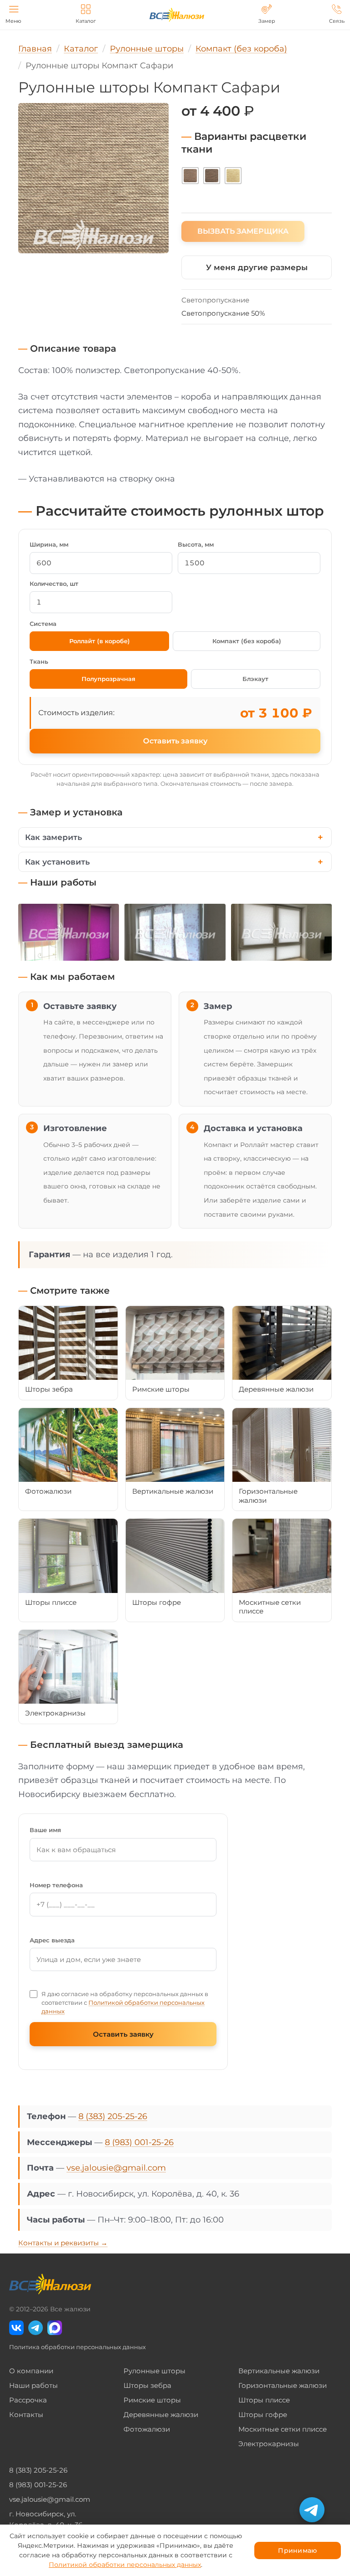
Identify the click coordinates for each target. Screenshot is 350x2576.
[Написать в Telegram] (312, 2510)
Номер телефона (56, 1885)
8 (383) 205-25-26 (113, 2116)
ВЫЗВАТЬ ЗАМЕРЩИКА (243, 231)
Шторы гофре (263, 2415)
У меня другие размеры (257, 267)
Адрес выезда (52, 1940)
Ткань (39, 661)
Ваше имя (45, 1830)
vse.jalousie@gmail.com (116, 2168)
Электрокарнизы (269, 2444)
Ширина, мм (49, 544)
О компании (31, 2371)
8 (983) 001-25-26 (139, 2142)
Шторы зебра (147, 2385)
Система (43, 624)
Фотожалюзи (147, 2429)
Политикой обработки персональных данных (125, 2565)
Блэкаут (255, 679)
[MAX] (55, 2328)
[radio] (190, 176)
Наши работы (33, 2385)
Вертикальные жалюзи (279, 2371)
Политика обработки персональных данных (77, 2347)
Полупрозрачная (108, 679)
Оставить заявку (175, 741)
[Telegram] (36, 2328)
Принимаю (297, 2550)
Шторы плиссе (264, 2400)
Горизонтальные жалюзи (283, 2385)
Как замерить (54, 837)
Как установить (57, 862)
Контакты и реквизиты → (63, 2243)
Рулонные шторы (154, 2371)
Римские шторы (152, 2400)
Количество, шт (54, 584)
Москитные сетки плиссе (283, 2429)
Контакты (26, 2415)
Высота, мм (196, 544)
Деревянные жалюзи (161, 2415)
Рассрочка (28, 2400)
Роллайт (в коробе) (100, 641)
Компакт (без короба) (247, 641)
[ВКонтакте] (16, 2328)
